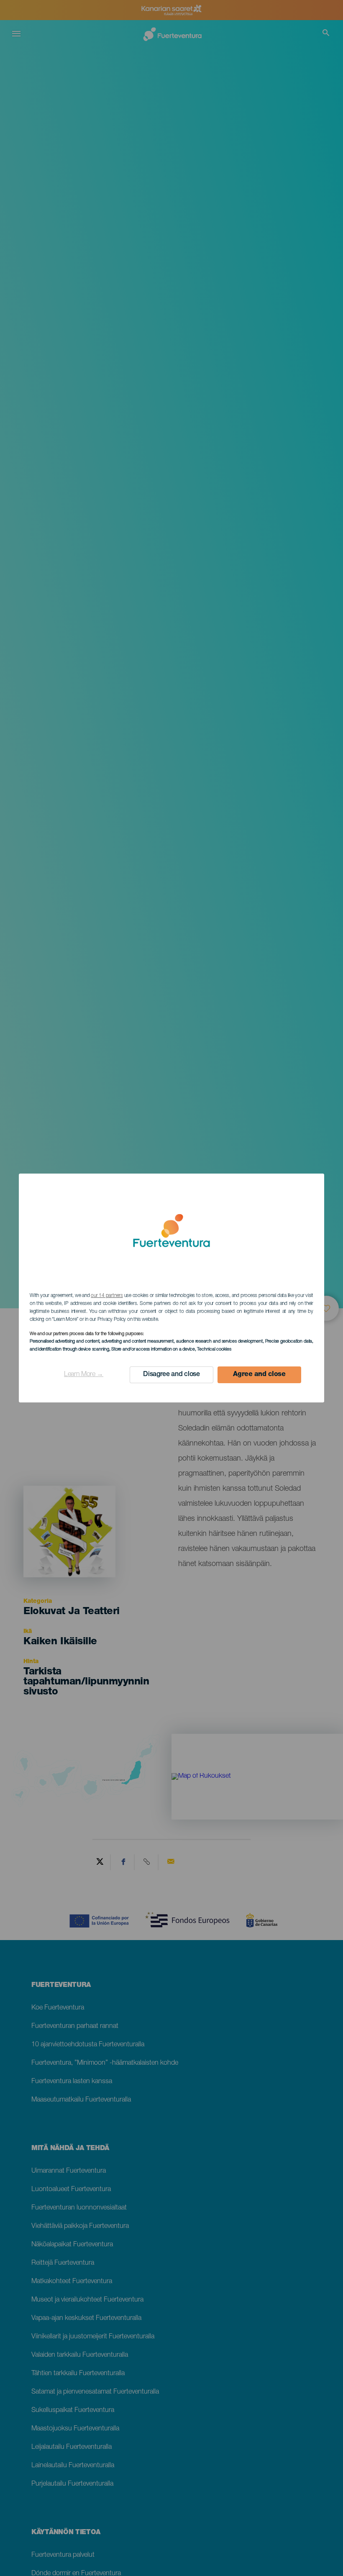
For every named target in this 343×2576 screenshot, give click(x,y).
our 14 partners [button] (107, 1296)
